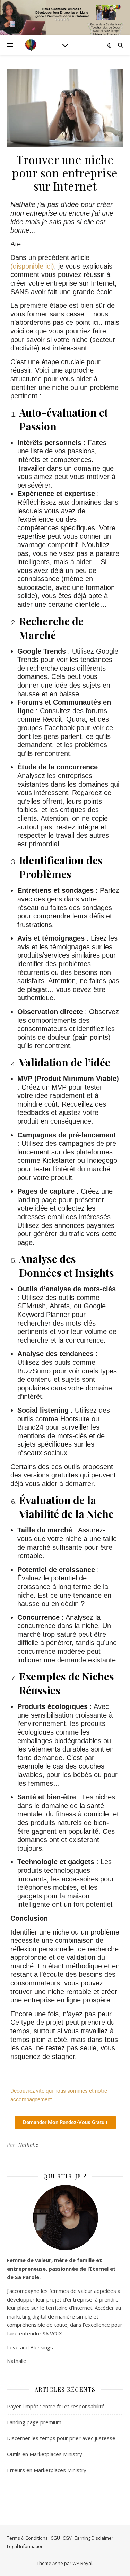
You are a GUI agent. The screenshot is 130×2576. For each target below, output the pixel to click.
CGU (55, 2538)
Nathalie (28, 2145)
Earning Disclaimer (94, 2538)
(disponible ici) (32, 266)
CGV (67, 2538)
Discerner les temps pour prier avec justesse (61, 2438)
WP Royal (82, 2563)
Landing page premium (34, 2422)
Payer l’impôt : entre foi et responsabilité (56, 2406)
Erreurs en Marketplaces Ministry (47, 2470)
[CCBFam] (31, 45)
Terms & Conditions (27, 2538)
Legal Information (25, 2546)
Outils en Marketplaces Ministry (45, 2454)
